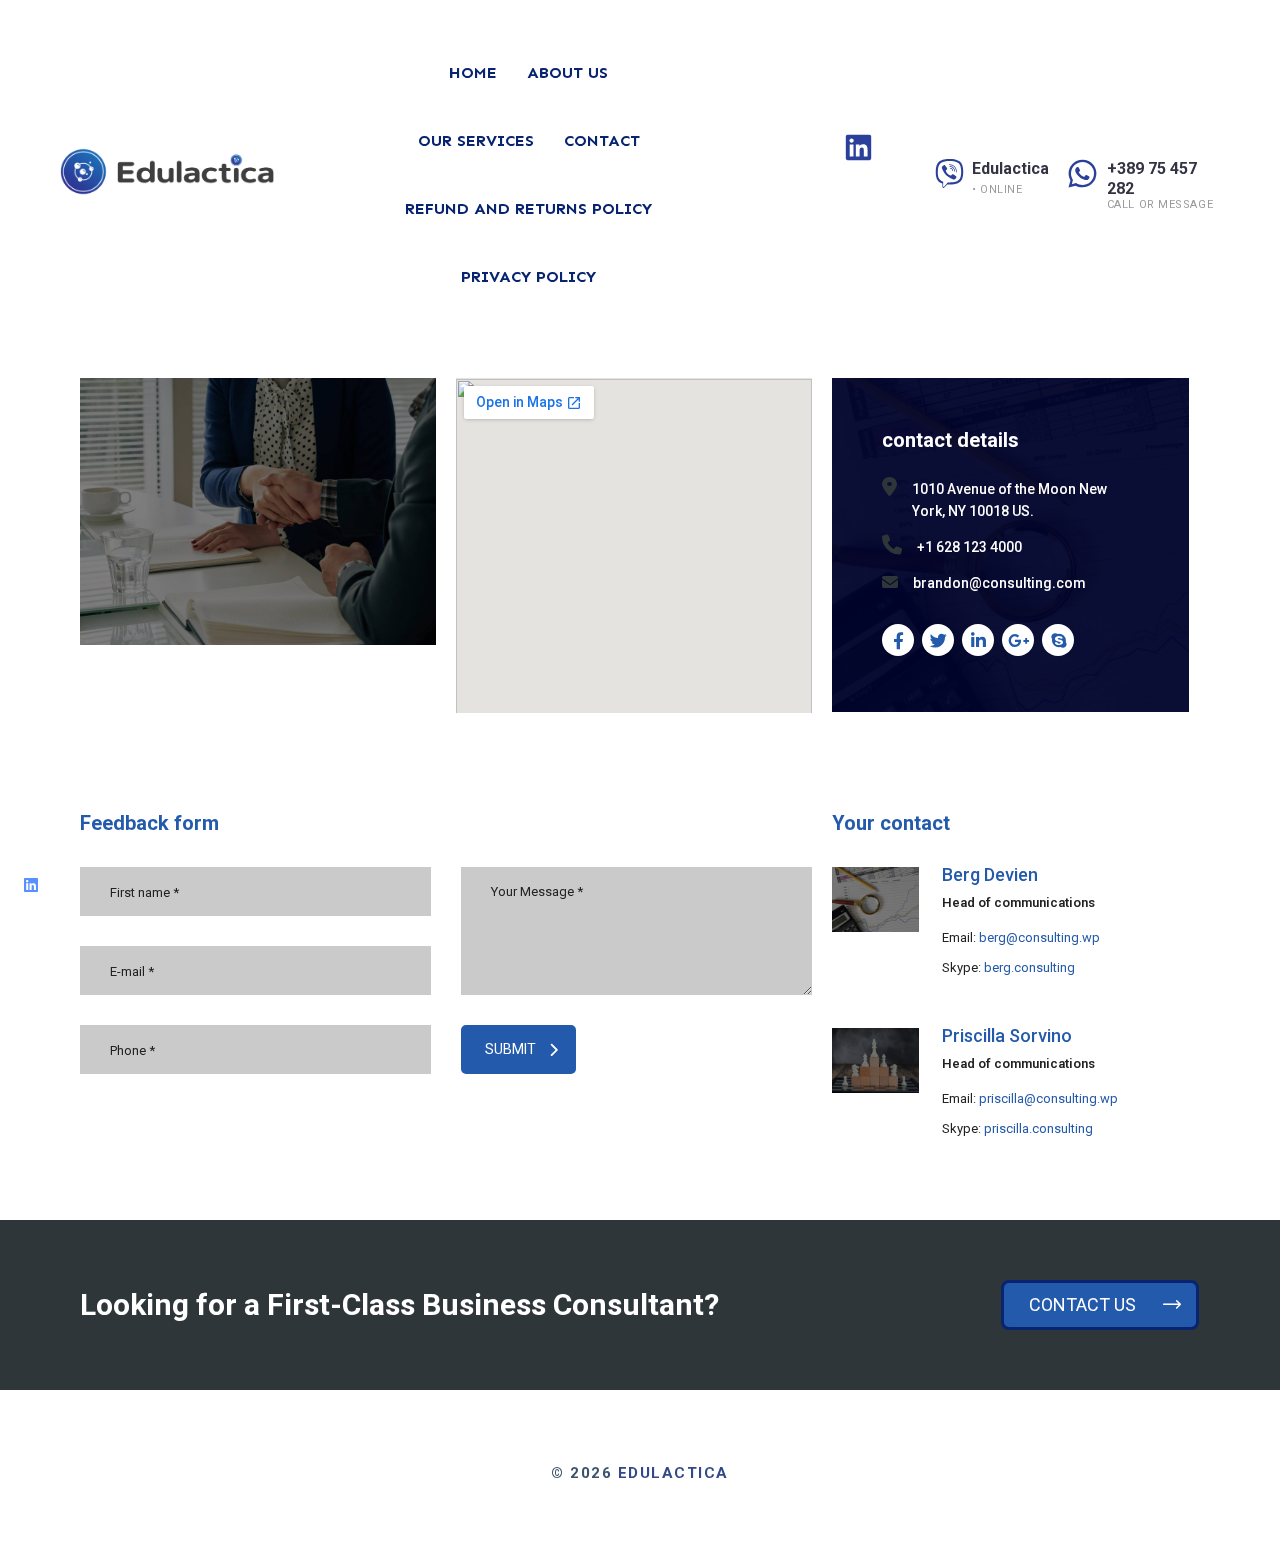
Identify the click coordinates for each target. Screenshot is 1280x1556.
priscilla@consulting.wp (1048, 1098)
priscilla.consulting (1038, 1128)
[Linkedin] (31, 885)
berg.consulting (1029, 967)
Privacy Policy (528, 276)
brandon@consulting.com (999, 583)
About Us (567, 72)
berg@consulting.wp (1039, 937)
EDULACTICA (673, 1473)
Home (473, 72)
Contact (602, 140)
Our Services (476, 140)
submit (510, 1049)
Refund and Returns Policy (528, 208)
